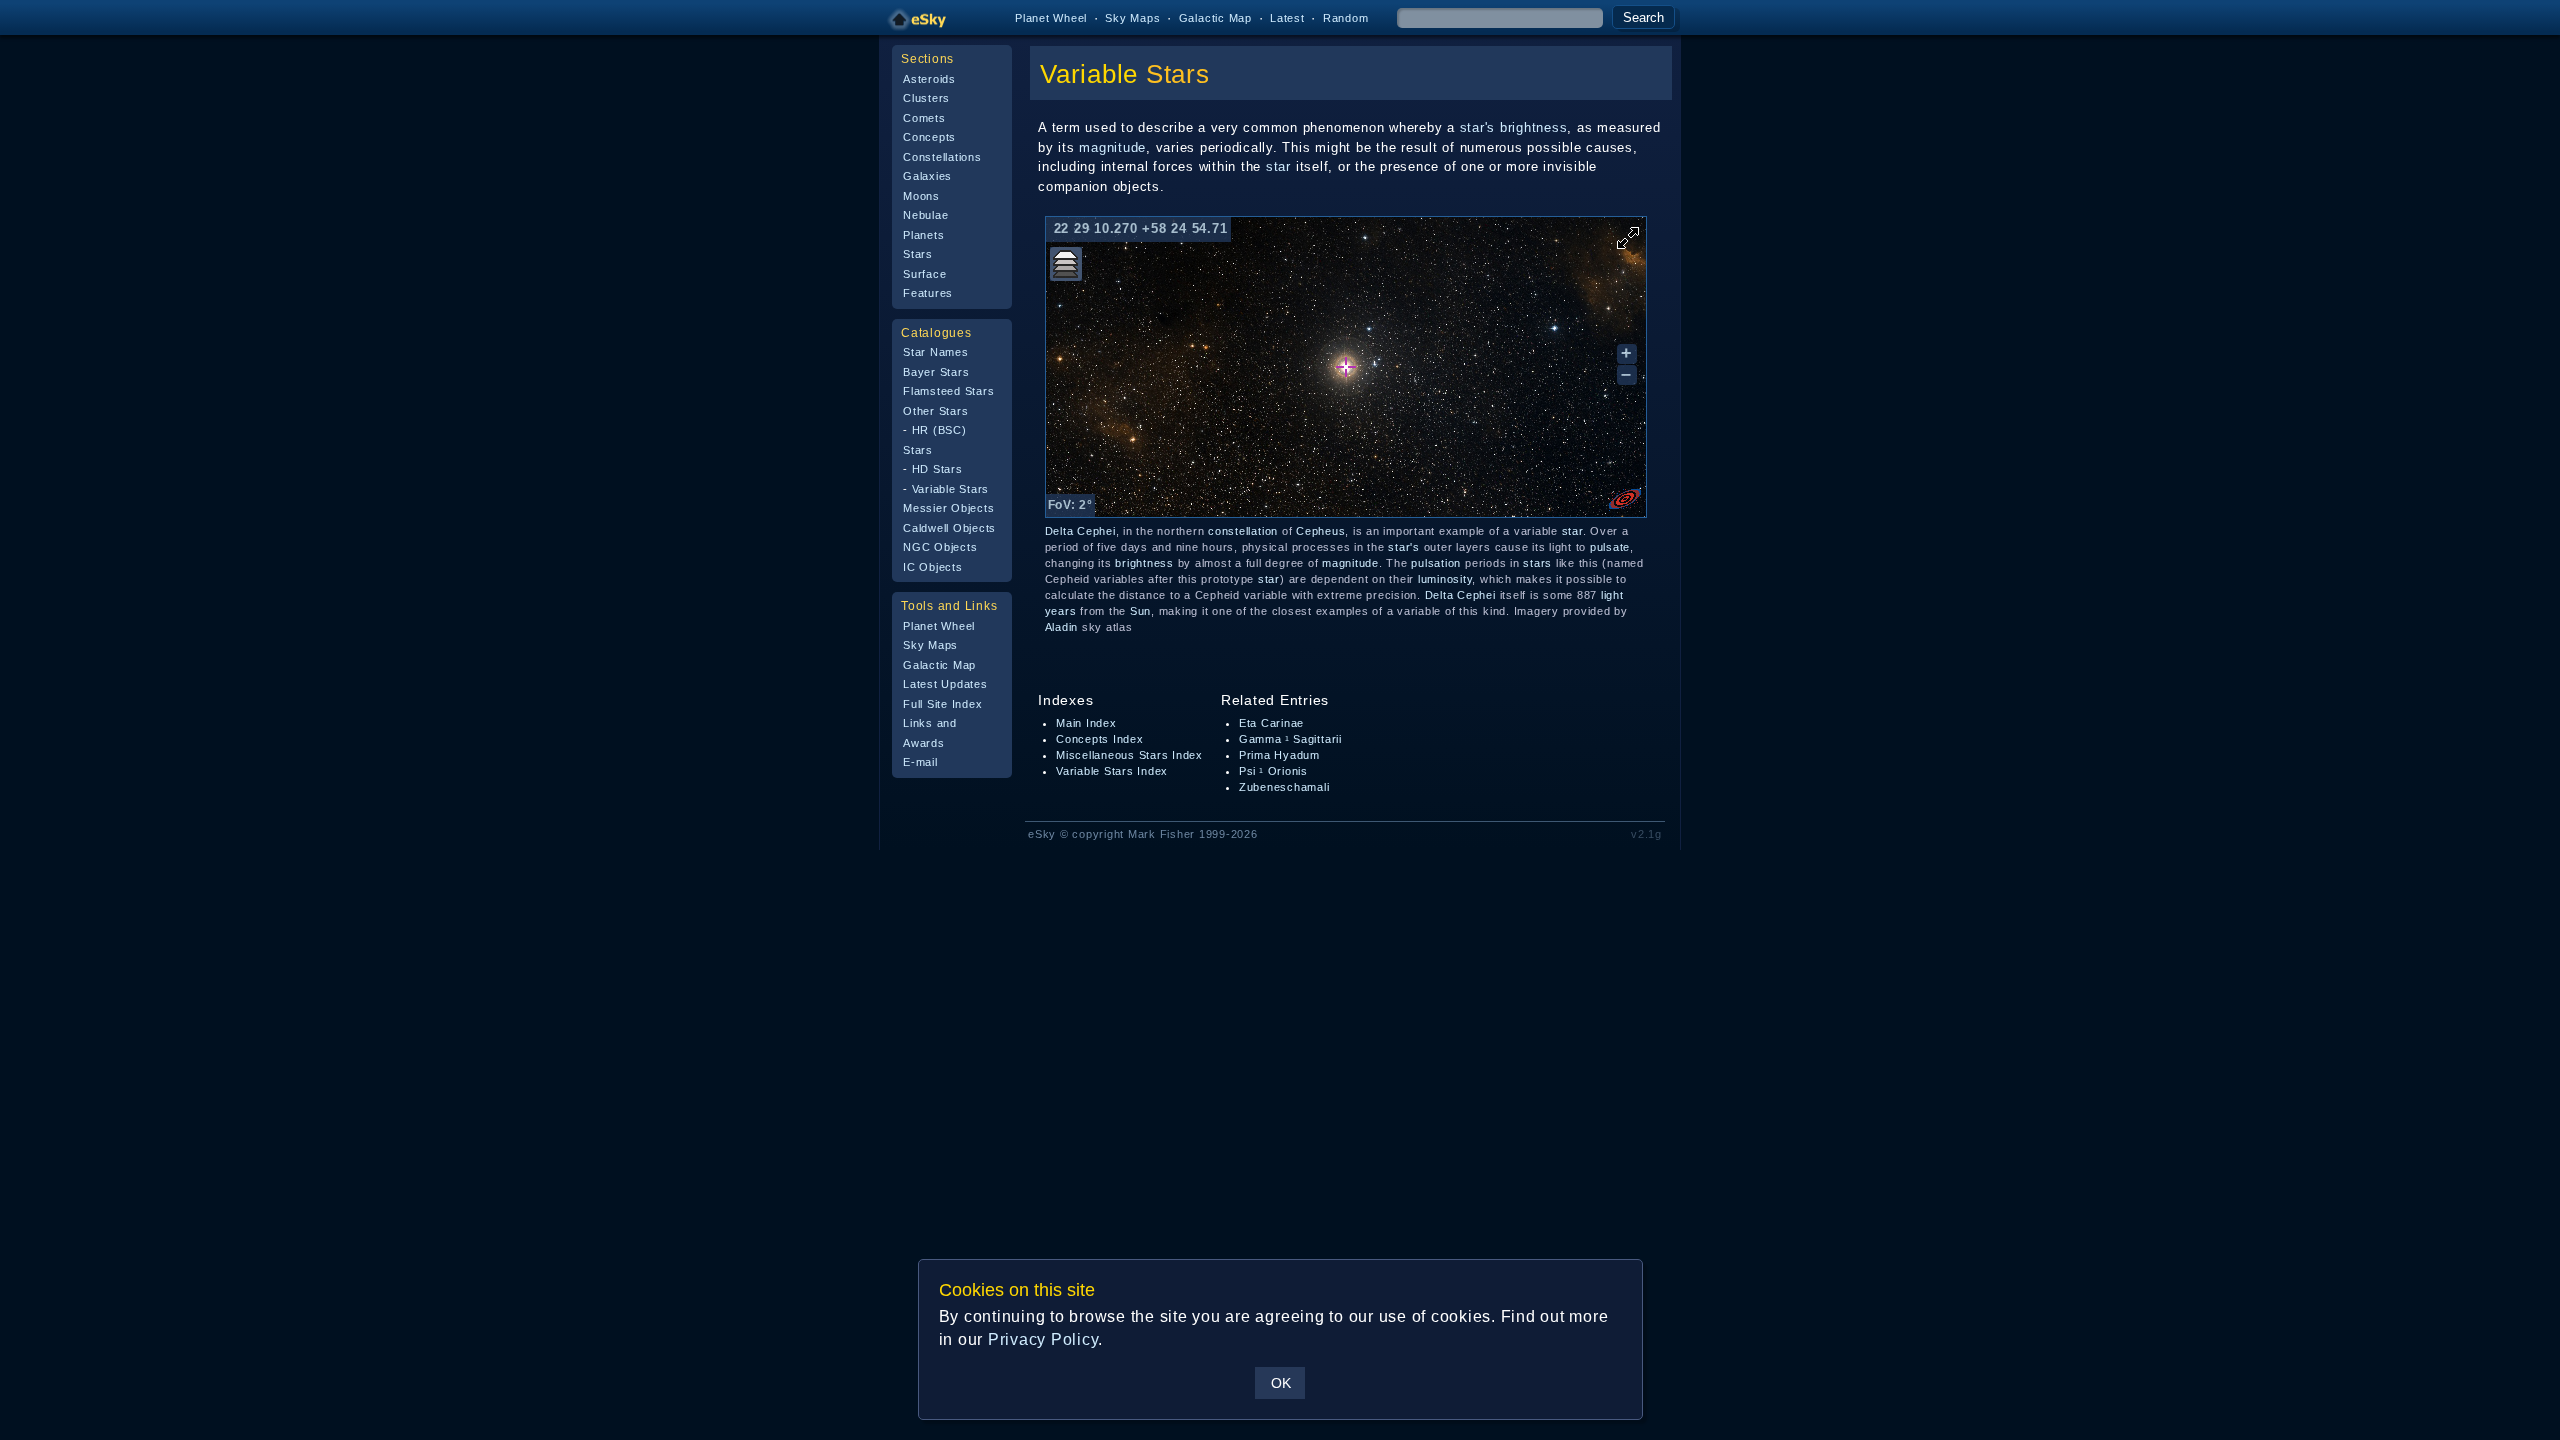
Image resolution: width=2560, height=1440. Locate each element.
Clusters (926, 98)
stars (1537, 563)
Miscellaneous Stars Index (1129, 755)
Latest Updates (945, 684)
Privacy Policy (1043, 1339)
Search (1643, 17)
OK (1281, 1383)
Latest (1287, 18)
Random (1346, 18)
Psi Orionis (1273, 771)
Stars (918, 254)
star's (1478, 127)
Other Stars (935, 411)
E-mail (920, 762)
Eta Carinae (1271, 723)
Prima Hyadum (1279, 755)
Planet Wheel (1051, 18)
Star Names (936, 352)
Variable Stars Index (1112, 771)
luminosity (1445, 579)
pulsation (1436, 563)
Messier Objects (948, 508)
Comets (924, 118)
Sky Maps (1132, 18)
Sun (1140, 611)
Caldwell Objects (949, 528)
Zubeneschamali (1284, 787)
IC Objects (933, 567)
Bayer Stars (936, 372)
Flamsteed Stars (948, 391)
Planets (923, 235)
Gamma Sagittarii (1290, 739)
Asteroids (929, 79)
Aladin (1062, 627)
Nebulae (925, 215)
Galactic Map (1215, 18)
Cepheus (1320, 531)
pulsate (1610, 547)
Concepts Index (1100, 739)
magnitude (1112, 147)
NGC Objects (940, 547)
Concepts (929, 137)
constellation (1243, 531)
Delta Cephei (1080, 531)
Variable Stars (951, 489)
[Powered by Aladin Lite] (1625, 499)
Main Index (1086, 723)
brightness (1534, 127)
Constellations (942, 157)
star (1278, 166)
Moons (921, 196)
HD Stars (937, 469)
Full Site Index (942, 704)
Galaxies (927, 176)
